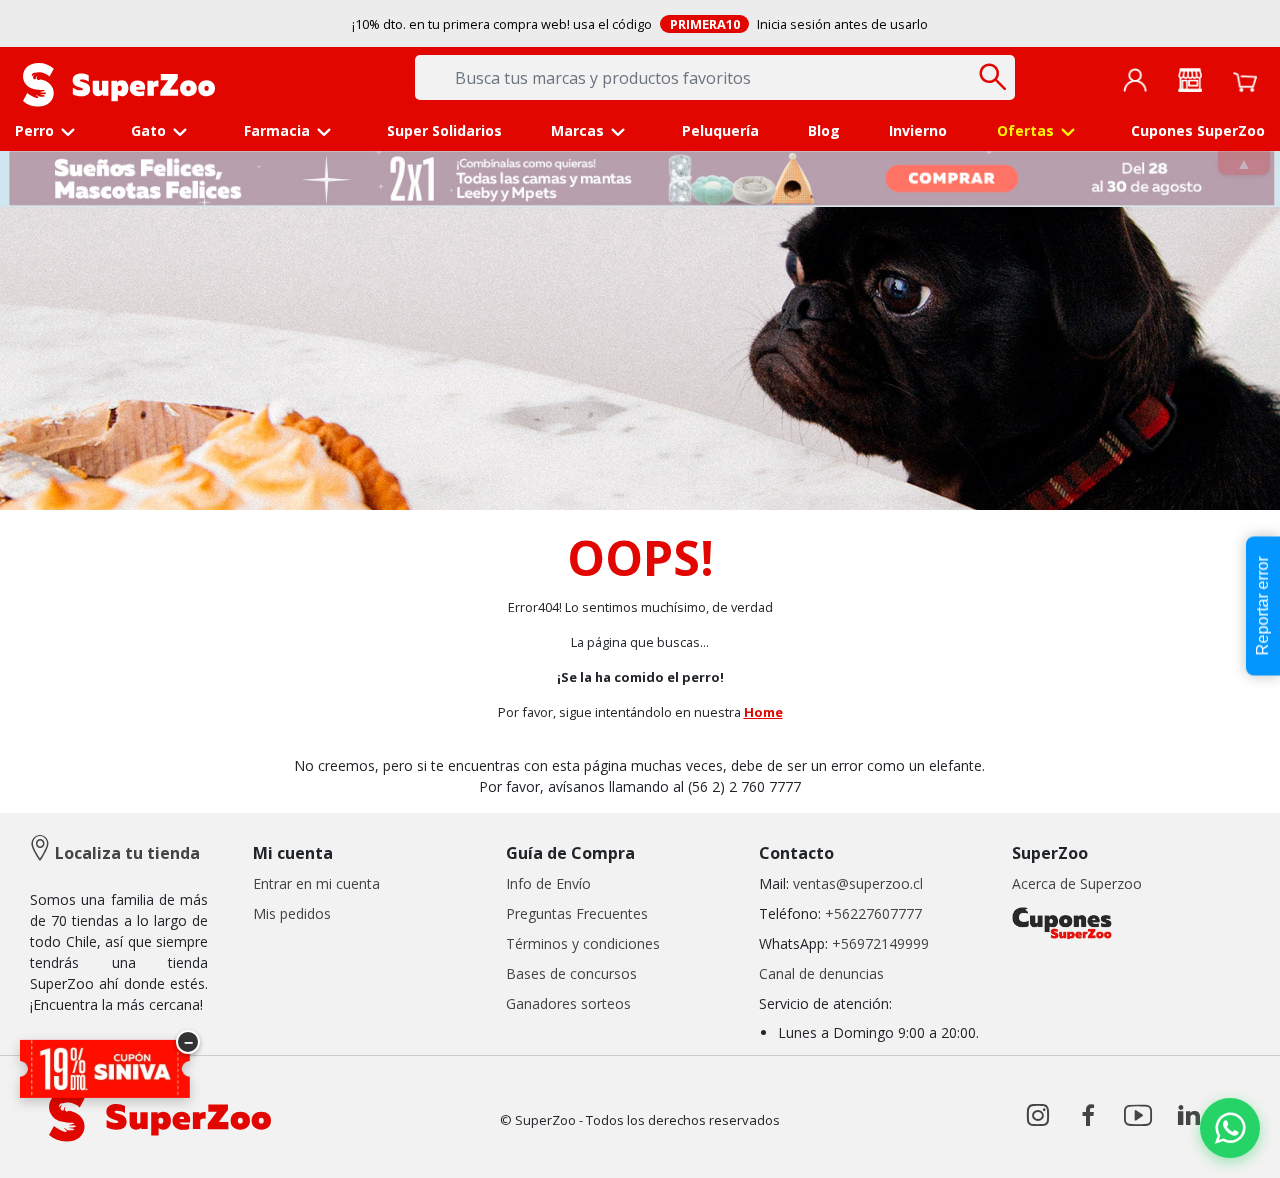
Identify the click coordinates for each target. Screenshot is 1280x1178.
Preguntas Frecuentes (577, 913)
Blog (824, 130)
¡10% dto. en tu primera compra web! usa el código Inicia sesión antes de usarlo (640, 24)
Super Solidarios (444, 130)
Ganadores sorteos (568, 1003)
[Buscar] (992, 76)
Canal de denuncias (821, 973)
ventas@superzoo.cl (856, 883)
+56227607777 (873, 913)
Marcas (577, 130)
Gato (148, 130)
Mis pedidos (292, 913)
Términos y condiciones (583, 943)
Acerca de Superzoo (1077, 883)
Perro (34, 130)
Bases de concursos (571, 973)
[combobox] (715, 77)
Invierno (918, 130)
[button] (1135, 79)
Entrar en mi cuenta (316, 883)
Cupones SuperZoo (1198, 130)
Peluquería (720, 130)
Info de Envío (548, 883)
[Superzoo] (119, 83)
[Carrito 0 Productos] (1245, 80)
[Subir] (58, 1145)
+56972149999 (880, 943)
